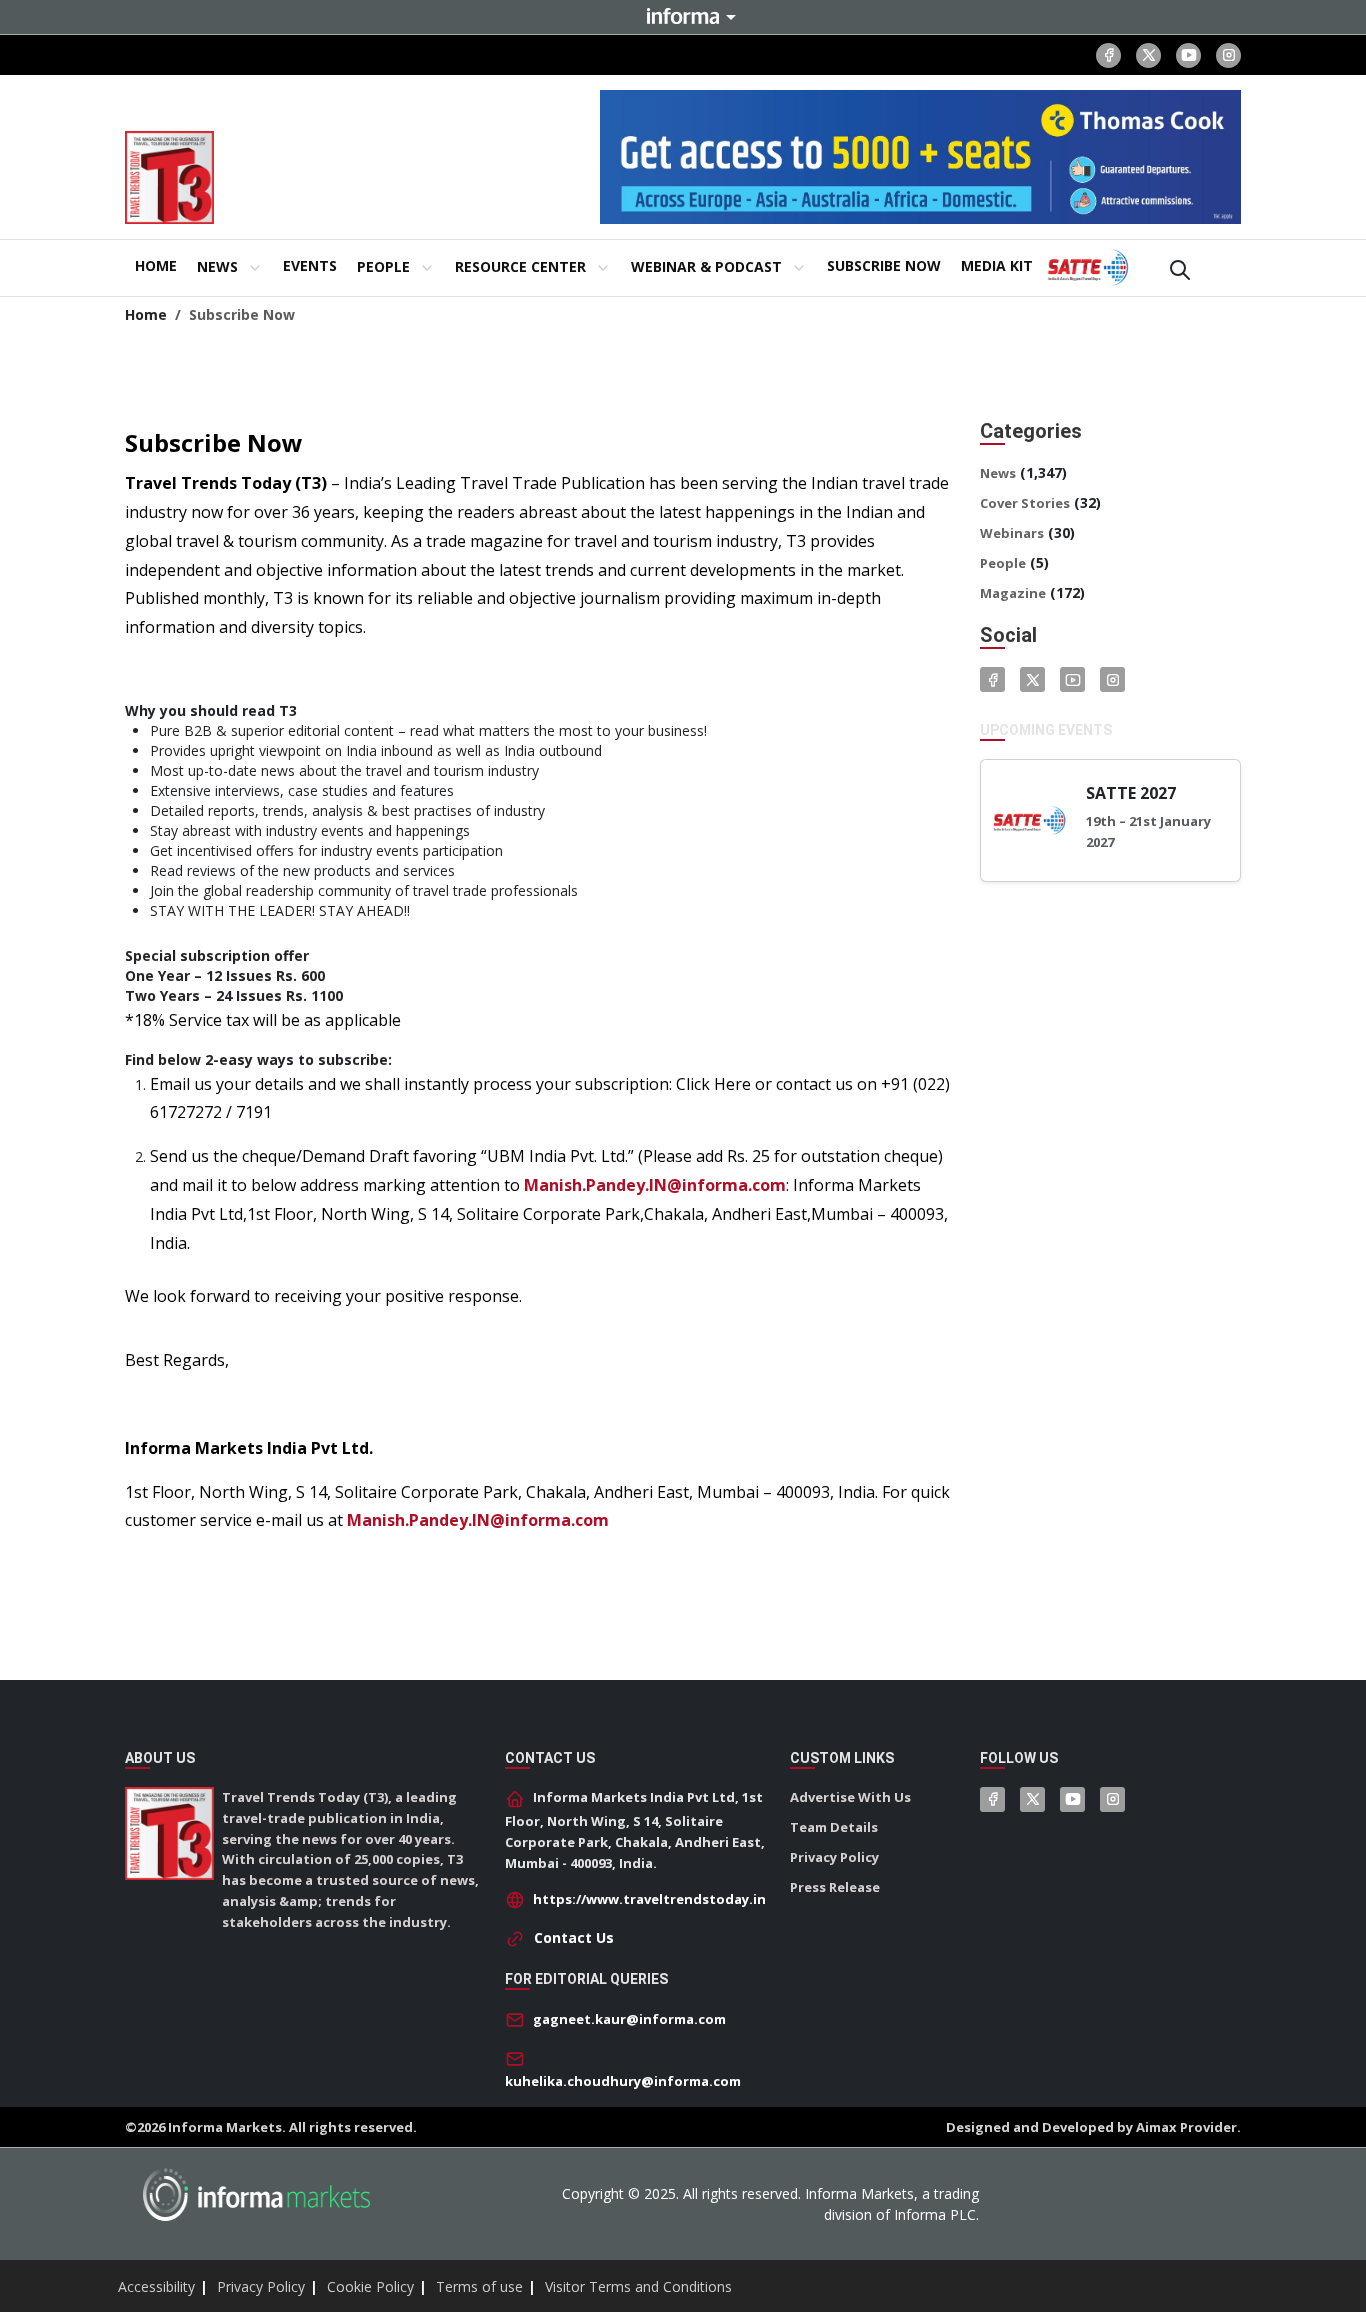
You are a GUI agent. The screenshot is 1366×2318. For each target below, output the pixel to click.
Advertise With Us (850, 1797)
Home (146, 314)
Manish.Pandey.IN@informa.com (655, 1185)
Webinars (1012, 533)
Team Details (834, 1827)
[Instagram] (1228, 55)
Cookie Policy (370, 2286)
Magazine (1013, 593)
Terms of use (479, 2286)
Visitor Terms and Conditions (638, 2286)
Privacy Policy (834, 1857)
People (1003, 563)
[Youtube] (1188, 55)
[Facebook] (1108, 55)
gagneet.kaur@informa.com (629, 2019)
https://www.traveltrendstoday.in (649, 1899)
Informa (683, 16)
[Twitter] (1032, 679)
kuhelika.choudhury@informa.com (623, 2081)
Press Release (835, 1887)
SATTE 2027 (1131, 793)
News (998, 473)
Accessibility (156, 2286)
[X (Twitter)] (1148, 55)
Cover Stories (1025, 503)
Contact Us (574, 1937)
